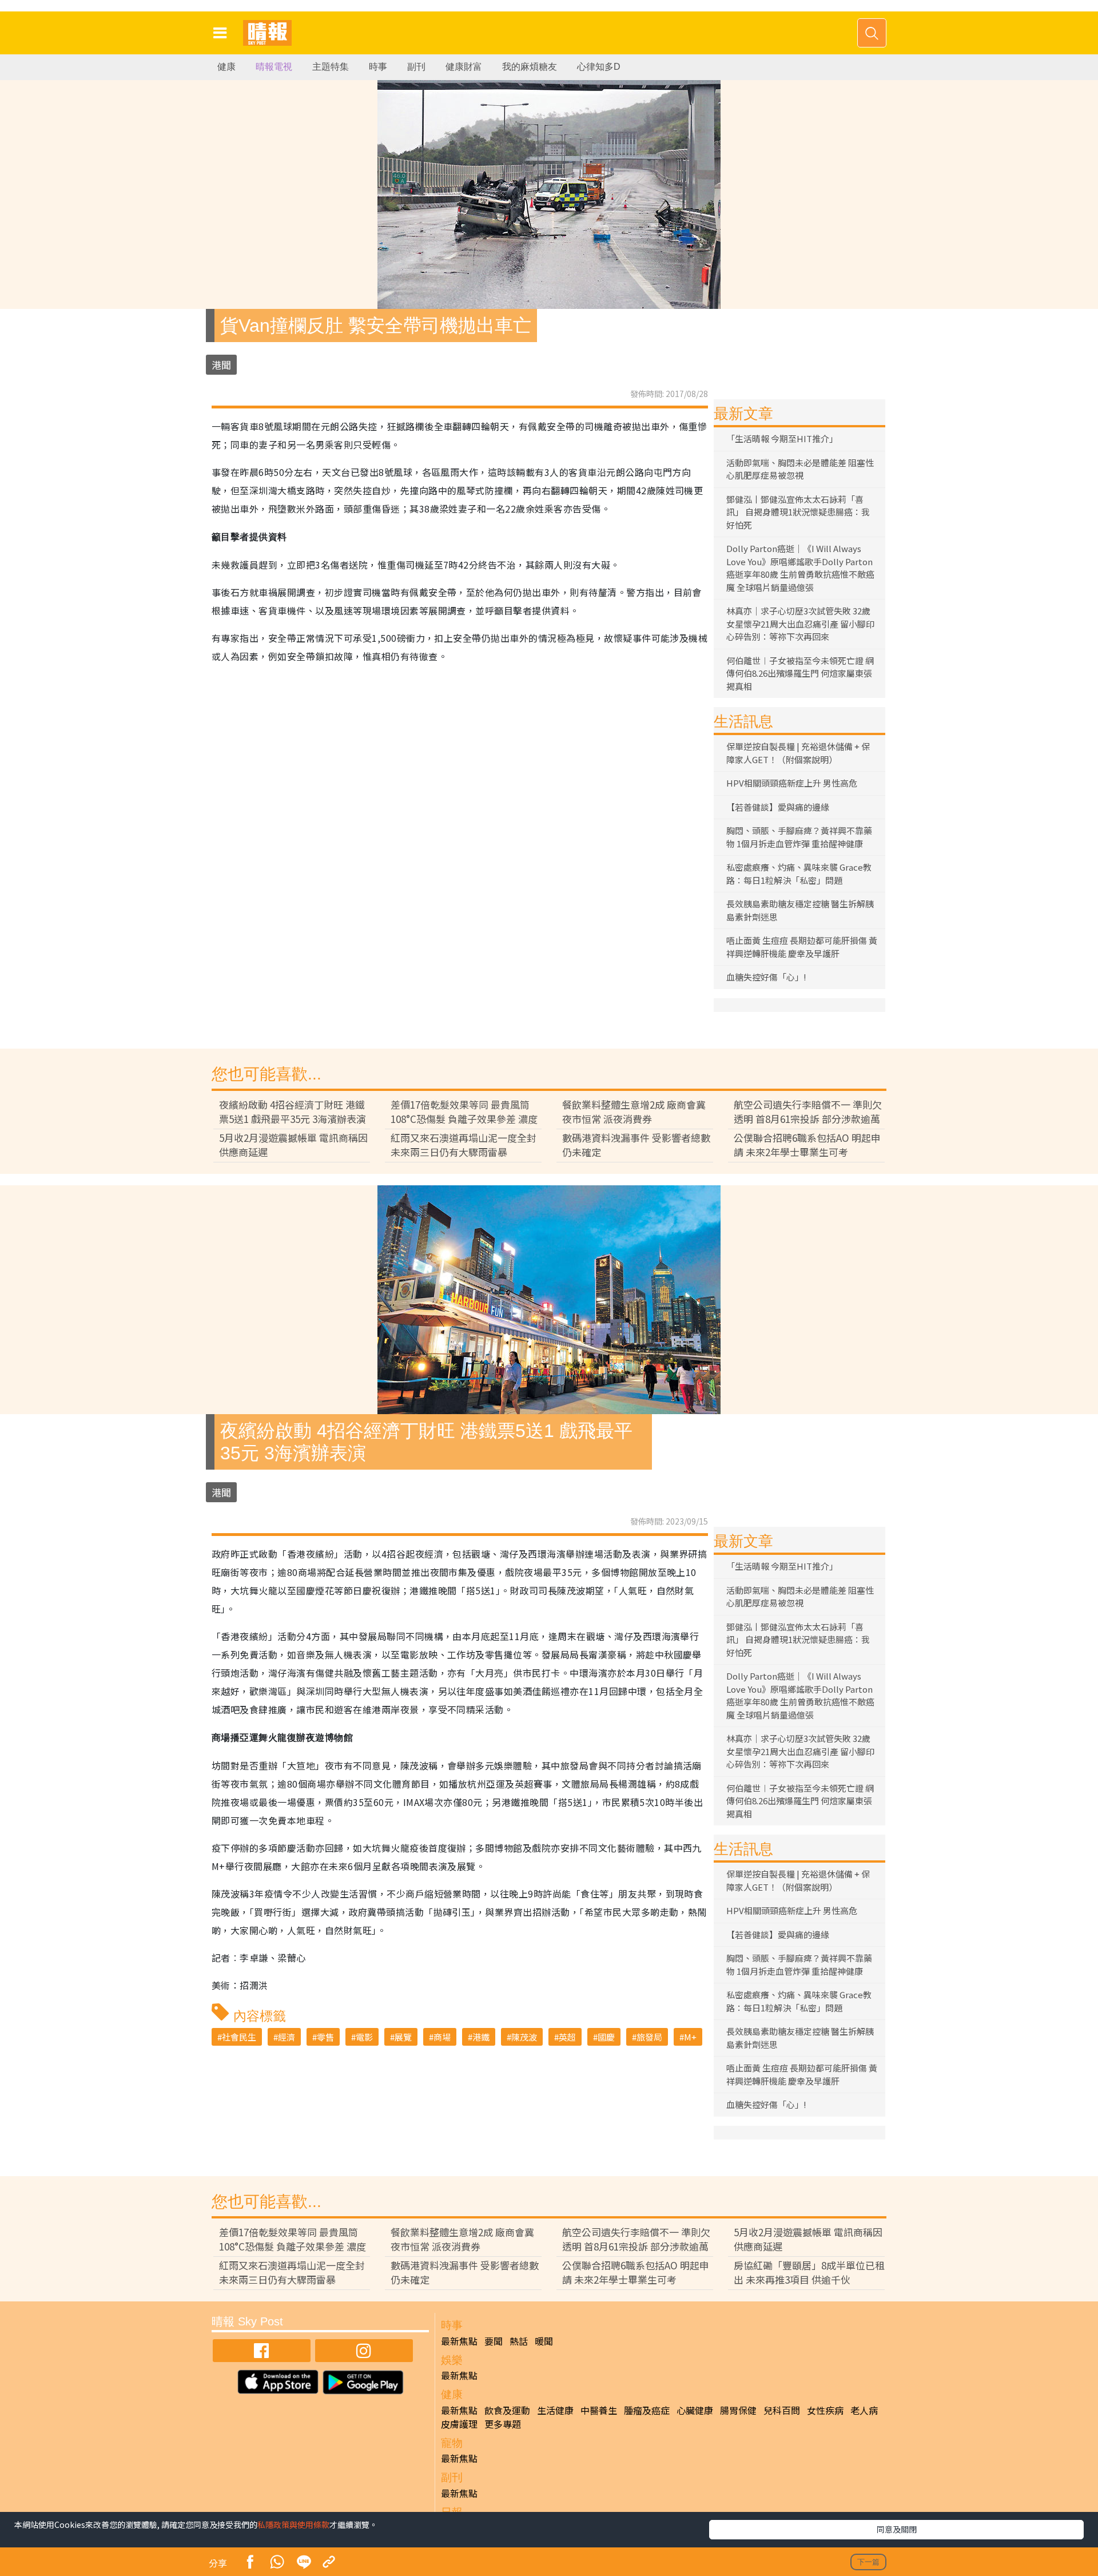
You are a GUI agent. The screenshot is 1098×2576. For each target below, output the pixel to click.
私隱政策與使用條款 (293, 2525)
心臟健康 (695, 2410)
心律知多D (599, 67)
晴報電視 (274, 67)
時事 (378, 67)
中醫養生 (599, 2410)
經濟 (287, 2037)
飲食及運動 (507, 2410)
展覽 (403, 2037)
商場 (442, 2037)
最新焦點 (459, 2341)
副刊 (416, 67)
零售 (325, 2037)
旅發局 (649, 2037)
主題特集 (331, 67)
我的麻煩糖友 (530, 67)
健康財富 (464, 67)
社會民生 (239, 2037)
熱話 (519, 2341)
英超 (567, 2037)
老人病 (864, 2410)
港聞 (221, 365)
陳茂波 (524, 2037)
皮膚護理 (459, 2424)
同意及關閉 (897, 2529)
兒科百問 (782, 2410)
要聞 (494, 2341)
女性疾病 (825, 2410)
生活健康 (555, 2410)
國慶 (606, 2037)
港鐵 (481, 2037)
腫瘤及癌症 (647, 2410)
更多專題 (503, 2424)
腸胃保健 (738, 2410)
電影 (364, 2037)
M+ (690, 2037)
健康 (226, 67)
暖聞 (544, 2341)
